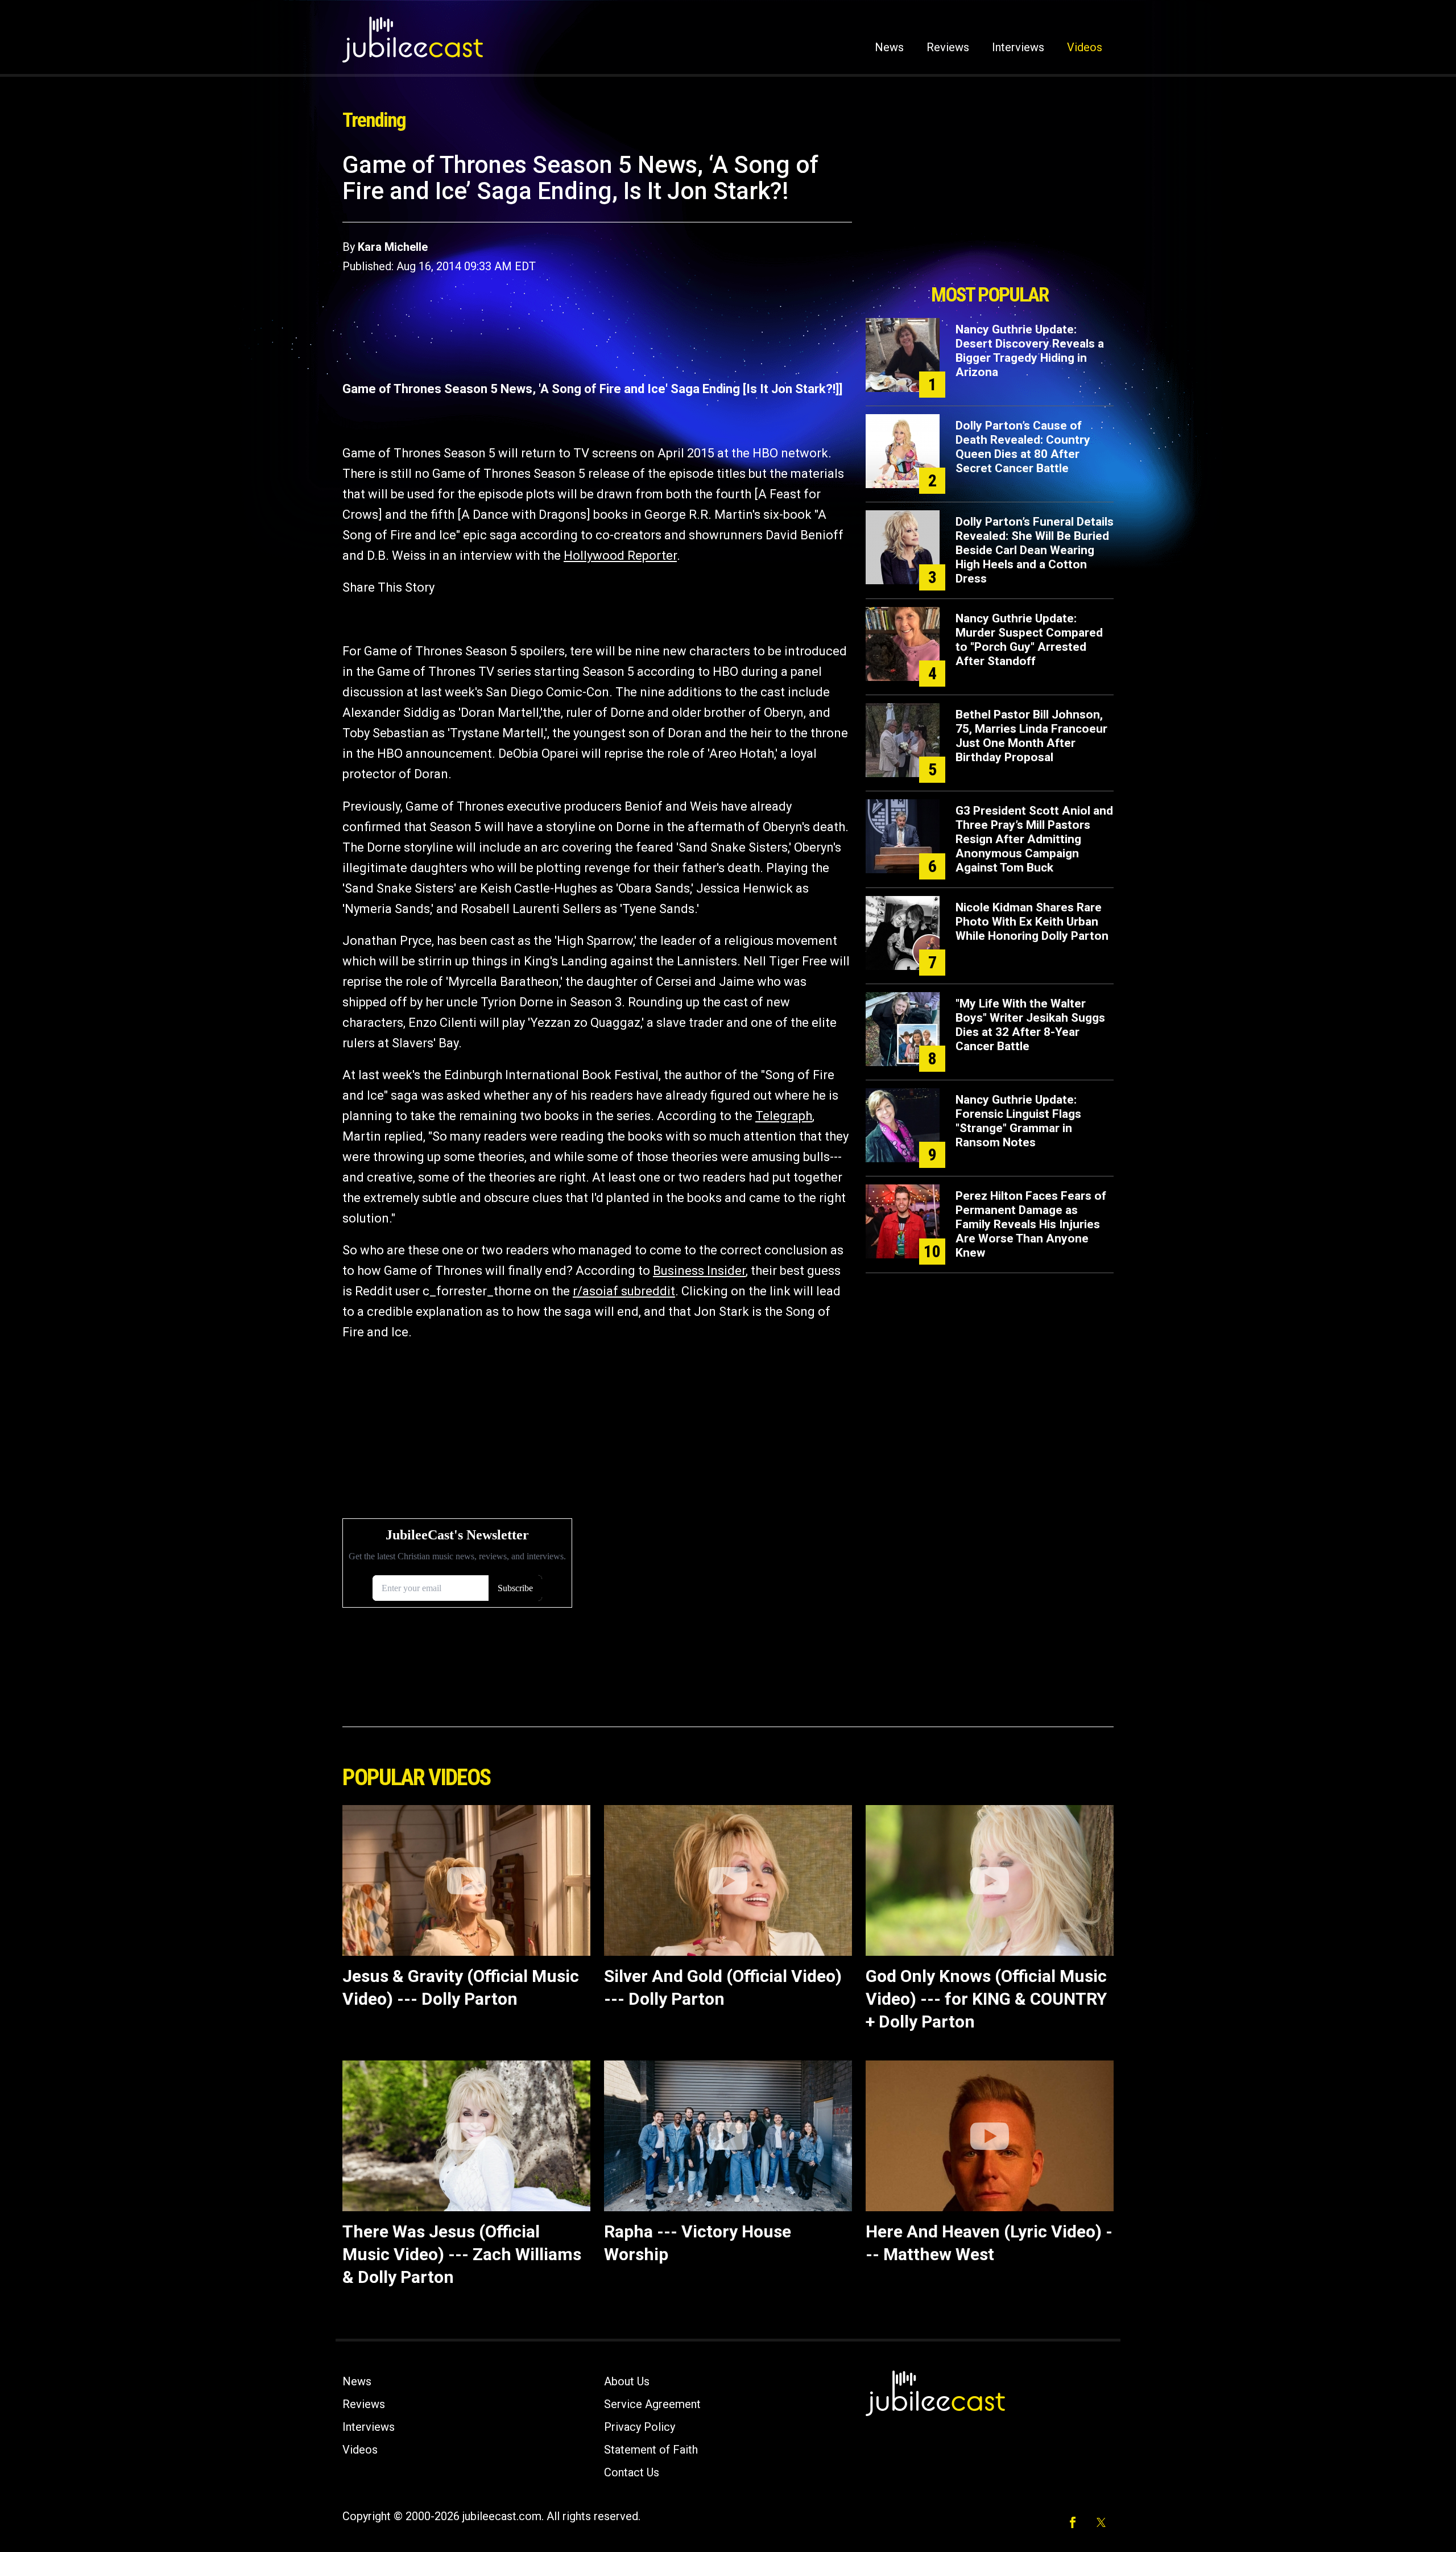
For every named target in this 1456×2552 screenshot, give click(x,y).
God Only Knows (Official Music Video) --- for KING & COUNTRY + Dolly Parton (986, 1999)
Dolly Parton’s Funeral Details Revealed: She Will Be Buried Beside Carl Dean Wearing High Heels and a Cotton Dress (1035, 550)
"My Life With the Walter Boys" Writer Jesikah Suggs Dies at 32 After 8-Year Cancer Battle (1030, 1025)
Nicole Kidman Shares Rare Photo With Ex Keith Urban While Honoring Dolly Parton (1032, 922)
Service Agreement (652, 2404)
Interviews (1018, 47)
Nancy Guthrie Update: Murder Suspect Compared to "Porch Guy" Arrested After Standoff (1029, 640)
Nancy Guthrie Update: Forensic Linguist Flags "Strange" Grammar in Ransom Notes (1018, 1121)
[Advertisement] (990, 214)
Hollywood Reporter (620, 556)
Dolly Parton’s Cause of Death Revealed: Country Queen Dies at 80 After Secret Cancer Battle (1023, 447)
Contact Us (632, 2472)
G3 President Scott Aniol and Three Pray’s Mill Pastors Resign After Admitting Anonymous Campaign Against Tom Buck (1034, 839)
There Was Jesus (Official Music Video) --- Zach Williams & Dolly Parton (462, 2254)
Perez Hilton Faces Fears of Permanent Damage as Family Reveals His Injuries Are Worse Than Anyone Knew (1031, 1224)
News (889, 47)
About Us (627, 2381)
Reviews (948, 47)
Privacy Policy (640, 2427)
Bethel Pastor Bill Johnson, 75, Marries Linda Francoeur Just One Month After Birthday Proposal (1031, 736)
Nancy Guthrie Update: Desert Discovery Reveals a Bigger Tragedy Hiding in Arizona (1030, 351)
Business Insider (699, 1271)
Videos (1085, 47)
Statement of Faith (651, 2450)
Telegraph (784, 1116)
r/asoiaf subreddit (624, 1291)
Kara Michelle (393, 247)
